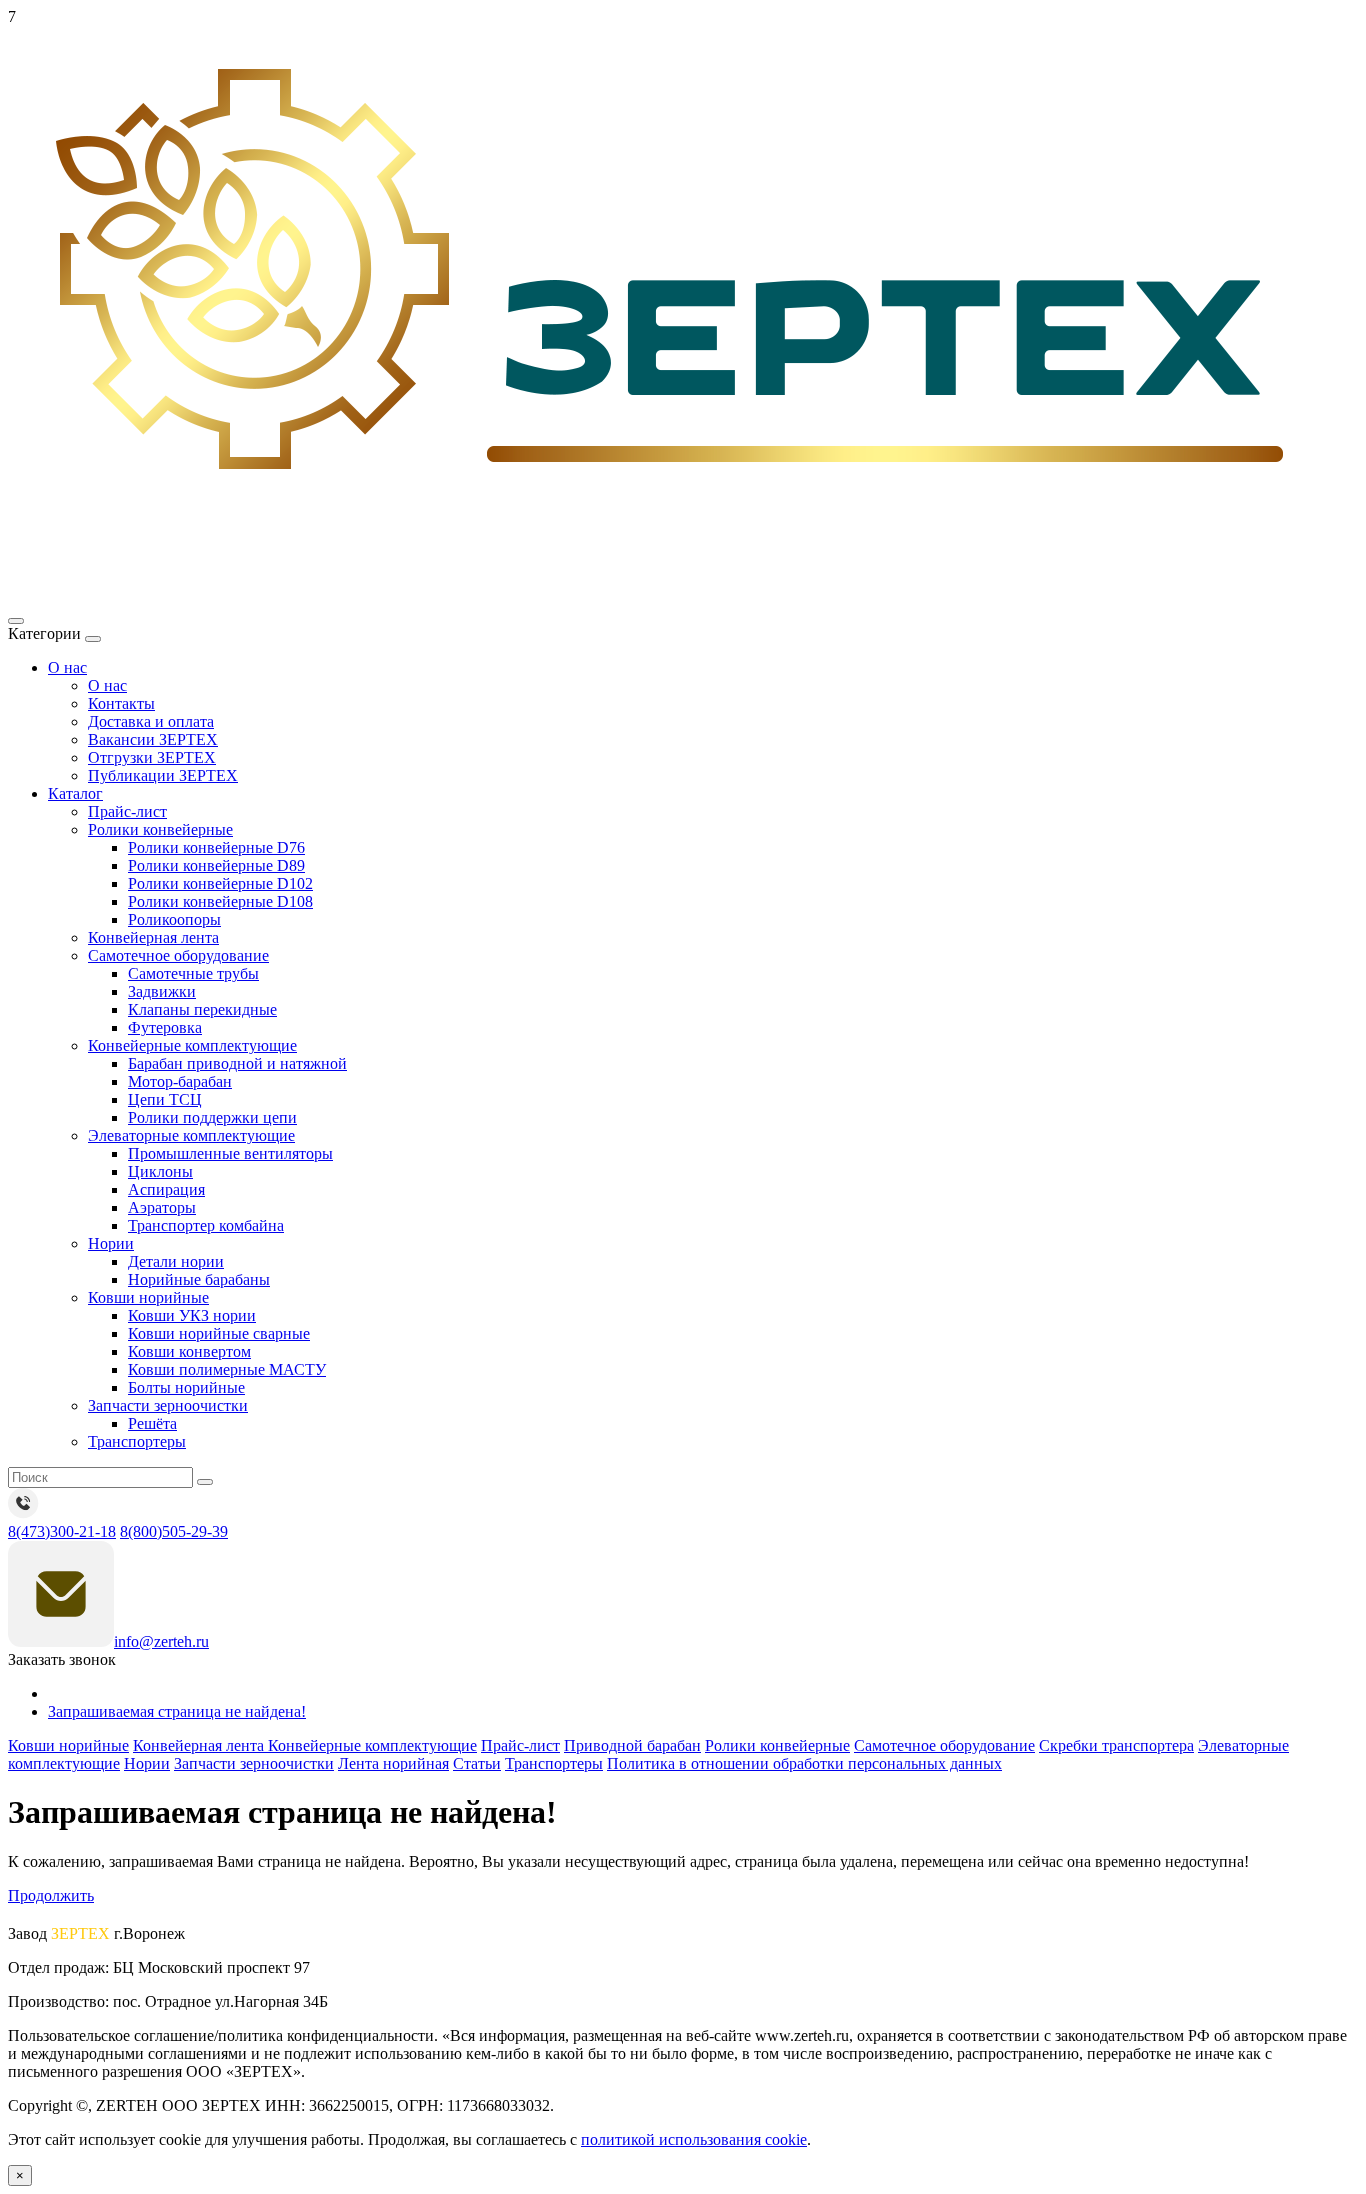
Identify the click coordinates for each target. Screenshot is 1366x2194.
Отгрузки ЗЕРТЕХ (152, 757)
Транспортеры (137, 1441)
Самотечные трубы (193, 973)
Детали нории (176, 1261)
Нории (111, 1243)
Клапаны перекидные (202, 1009)
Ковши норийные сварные (219, 1333)
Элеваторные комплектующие (191, 1135)
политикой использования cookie (694, 2139)
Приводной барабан (632, 1745)
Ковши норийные (148, 1297)
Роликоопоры (174, 919)
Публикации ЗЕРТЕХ (163, 775)
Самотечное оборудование (178, 955)
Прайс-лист (127, 811)
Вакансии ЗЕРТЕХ (153, 739)
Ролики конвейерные (160, 829)
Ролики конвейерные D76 (216, 847)
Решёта (152, 1423)
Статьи (477, 1763)
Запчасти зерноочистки (168, 1405)
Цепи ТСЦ (165, 1099)
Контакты (121, 703)
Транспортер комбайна (206, 1225)
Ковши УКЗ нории (192, 1315)
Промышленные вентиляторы (230, 1153)
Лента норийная (393, 1763)
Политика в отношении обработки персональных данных (804, 1763)
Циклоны (160, 1171)
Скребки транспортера (1116, 1745)
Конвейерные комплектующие (192, 1045)
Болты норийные (186, 1387)
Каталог (75, 793)
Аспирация (166, 1189)
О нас (67, 667)
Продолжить (51, 1895)
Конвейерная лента (153, 937)
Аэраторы (162, 1207)
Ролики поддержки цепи (212, 1117)
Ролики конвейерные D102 (220, 883)
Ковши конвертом (189, 1351)
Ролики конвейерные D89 (216, 865)
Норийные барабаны (199, 1279)
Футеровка (165, 1027)
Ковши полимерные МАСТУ (227, 1369)
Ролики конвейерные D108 (220, 901)
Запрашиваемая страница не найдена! (177, 1711)
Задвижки (162, 991)
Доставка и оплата (151, 721)
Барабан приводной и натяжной (237, 1063)
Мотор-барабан (180, 1081)
